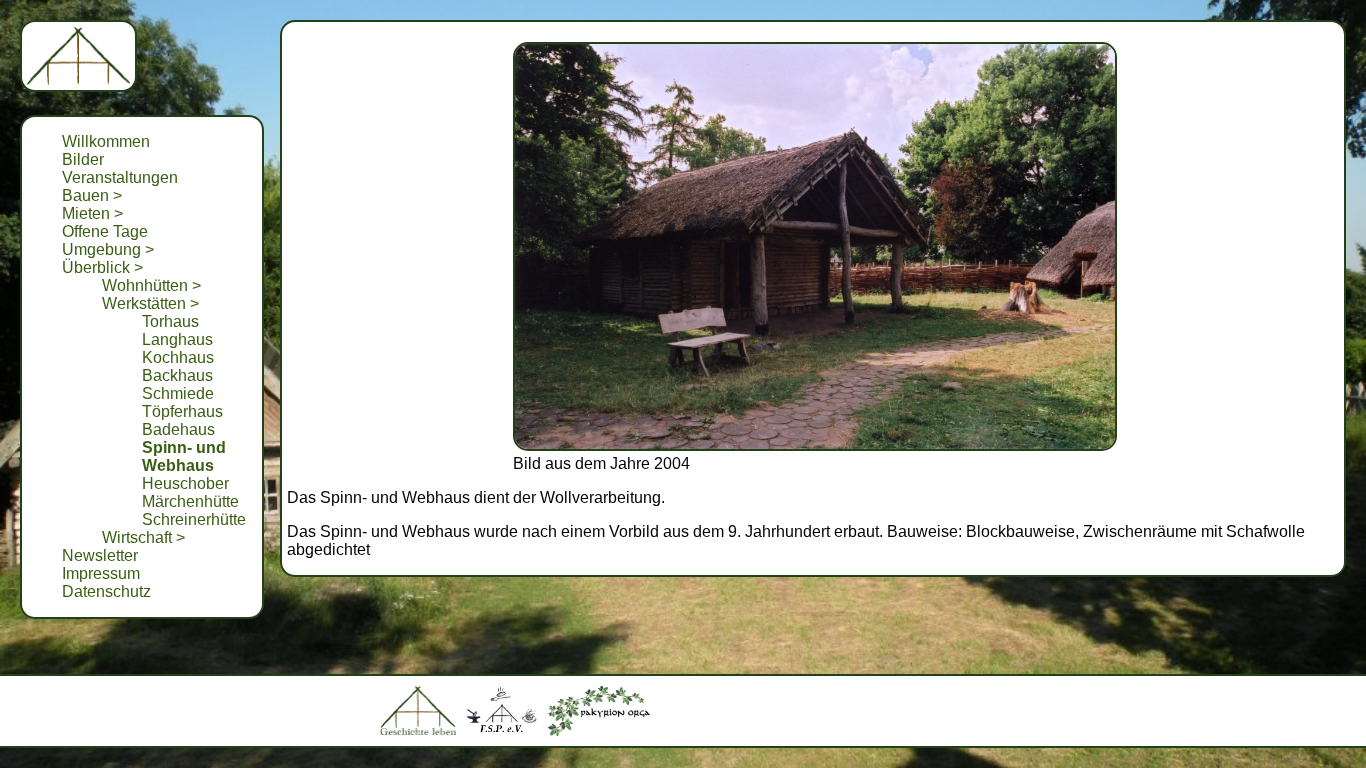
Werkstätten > (150, 303)
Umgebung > (108, 249)
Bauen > (92, 195)
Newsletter (100, 555)
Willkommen (106, 141)
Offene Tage (105, 231)
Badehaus (178, 429)
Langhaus (177, 339)
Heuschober (185, 483)
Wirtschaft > (143, 537)
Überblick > (102, 267)
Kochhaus (178, 357)
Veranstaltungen (120, 177)
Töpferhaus (182, 411)
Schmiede (178, 393)
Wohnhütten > (151, 285)
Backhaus (177, 375)
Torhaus (170, 321)
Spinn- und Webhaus (184, 456)
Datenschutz (106, 591)
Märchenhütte (190, 501)
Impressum (101, 573)
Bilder (83, 159)
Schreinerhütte (194, 519)
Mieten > (92, 213)
